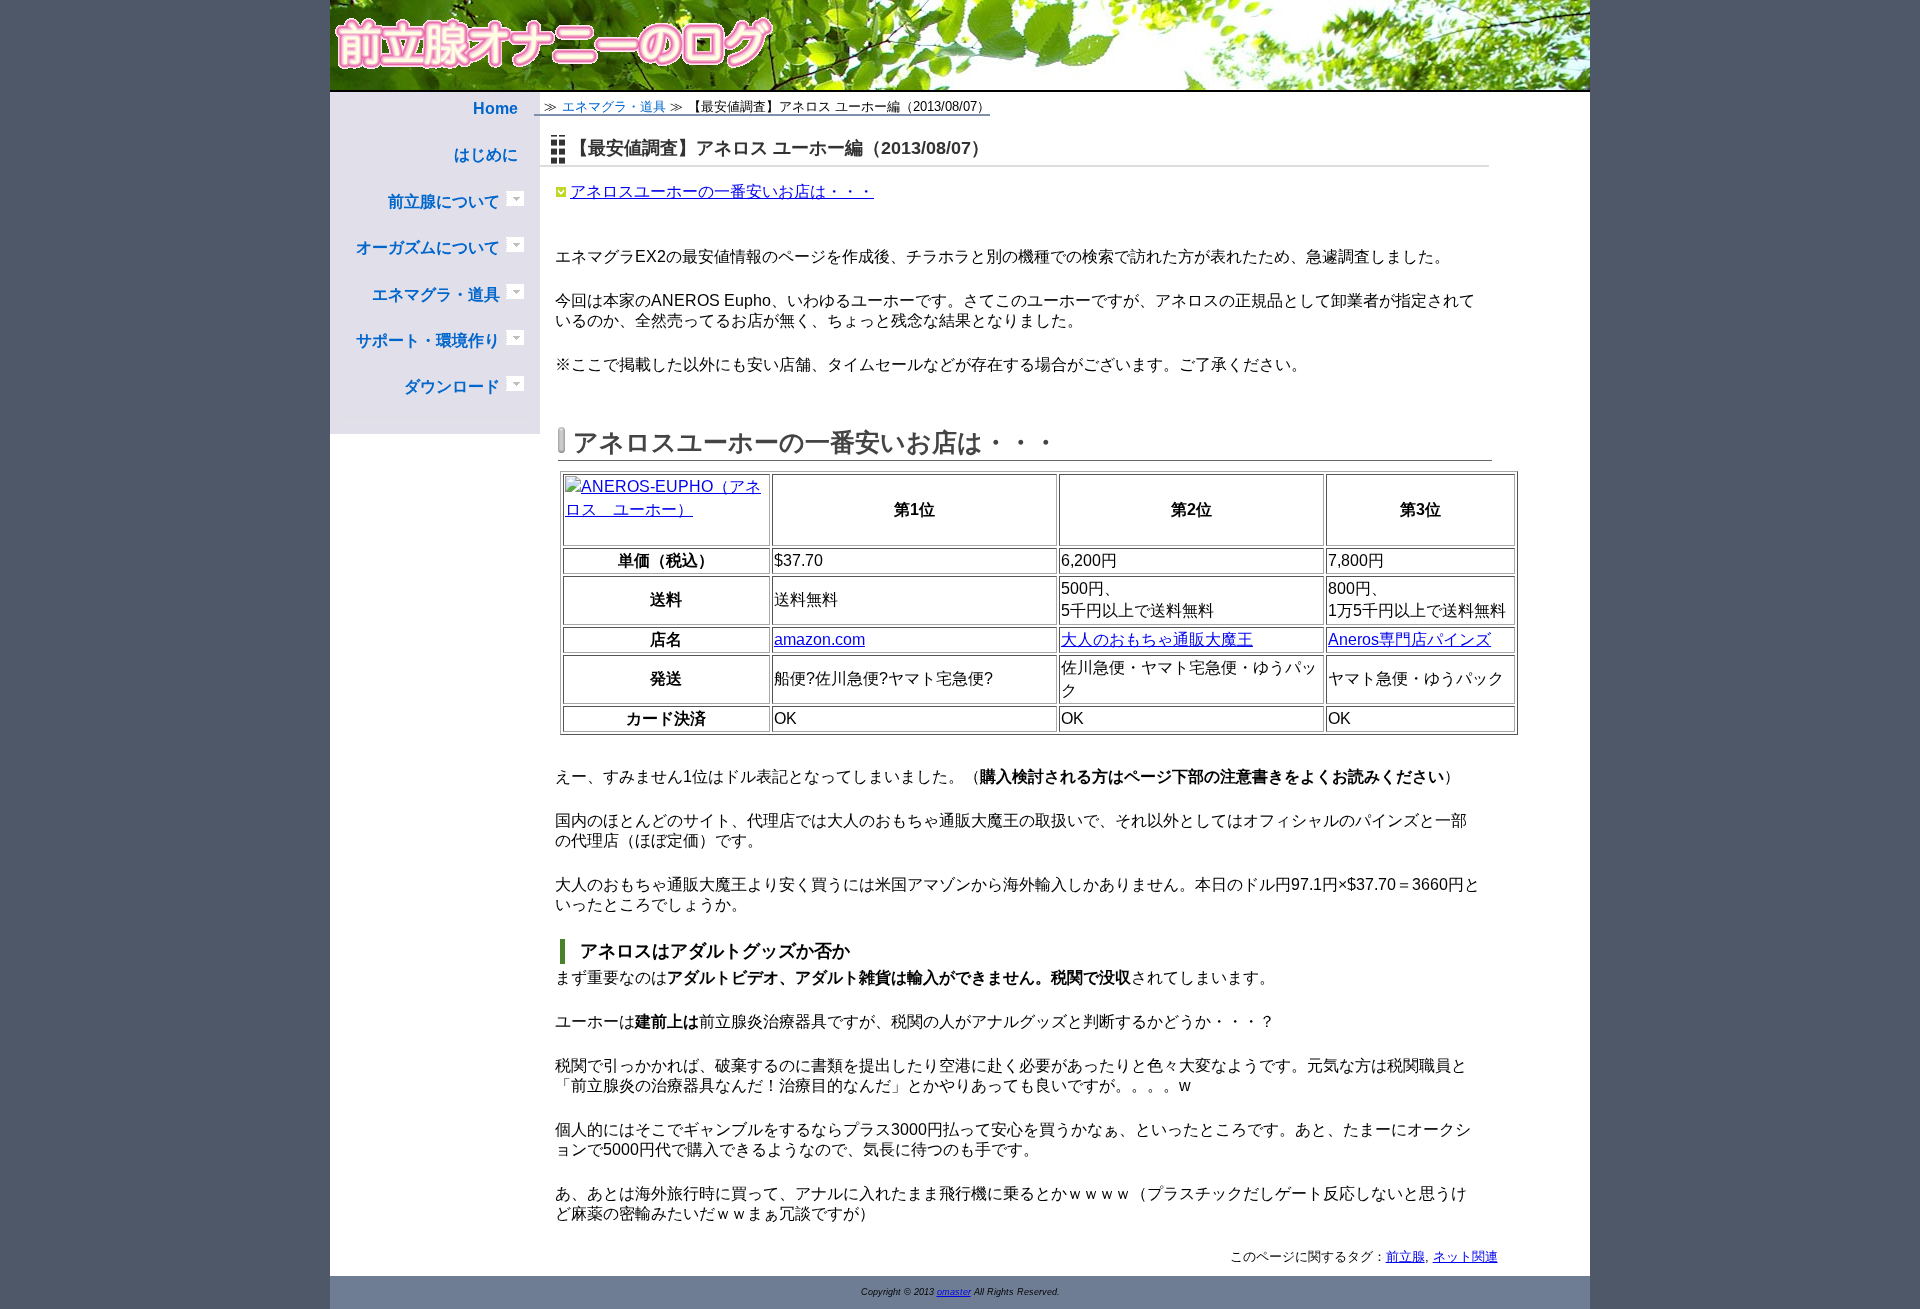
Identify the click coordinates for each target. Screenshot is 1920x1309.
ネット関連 (1465, 1256)
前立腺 (1405, 1256)
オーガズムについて (428, 247)
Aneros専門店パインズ (1409, 639)
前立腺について (444, 201)
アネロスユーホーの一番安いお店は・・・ (722, 191)
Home (495, 108)
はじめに (486, 154)
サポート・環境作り (428, 340)
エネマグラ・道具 (436, 294)
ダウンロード (452, 386)
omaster (954, 1292)
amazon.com (819, 639)
